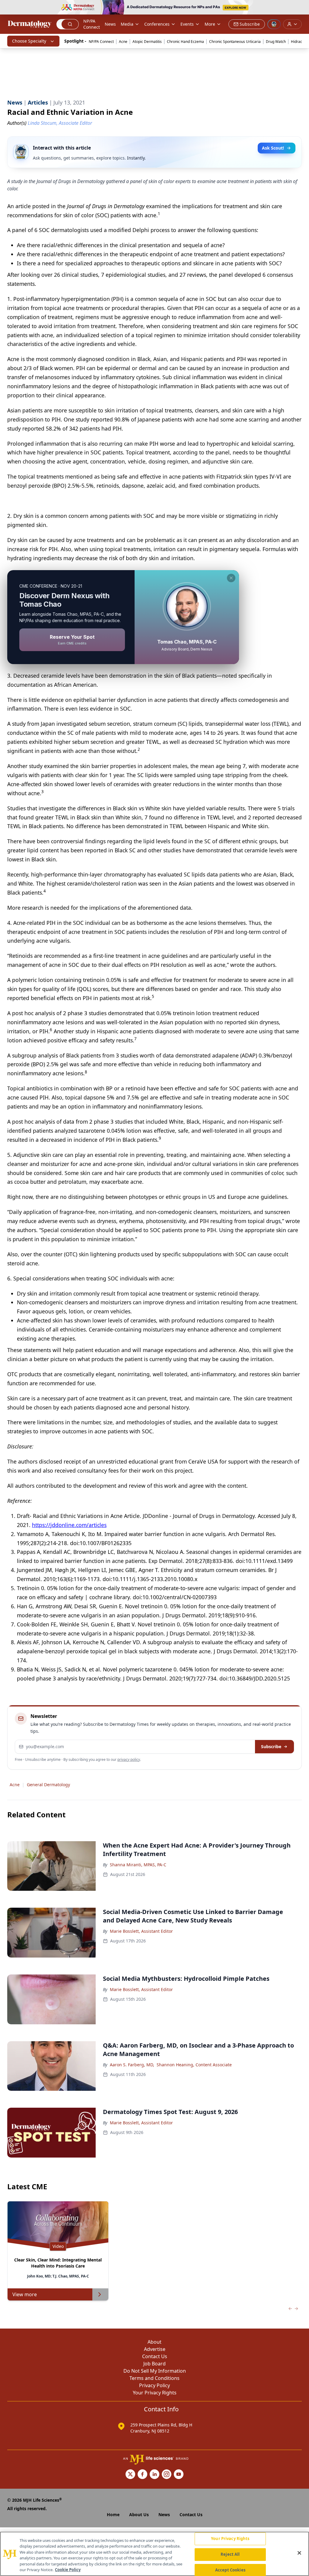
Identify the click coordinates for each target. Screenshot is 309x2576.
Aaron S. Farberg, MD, (132, 2065)
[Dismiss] (231, 578)
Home (113, 2515)
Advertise (155, 2349)
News (110, 24)
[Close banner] (301, 8)
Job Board (154, 2364)
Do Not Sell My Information (155, 2371)
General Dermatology (48, 1785)
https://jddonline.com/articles (69, 1525)
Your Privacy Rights (155, 2393)
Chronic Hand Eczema (185, 42)
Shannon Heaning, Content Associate (194, 2065)
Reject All (230, 2554)
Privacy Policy (154, 2385)
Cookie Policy (68, 2570)
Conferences (157, 24)
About (154, 2342)
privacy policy (129, 1759)
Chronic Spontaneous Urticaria (235, 42)
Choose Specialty (29, 41)
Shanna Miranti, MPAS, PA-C (138, 1865)
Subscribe (271, 1746)
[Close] (299, 2553)
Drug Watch (276, 42)
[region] (154, 2554)
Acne (123, 42)
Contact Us (155, 2356)
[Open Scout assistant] (274, 24)
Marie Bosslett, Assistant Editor (141, 1931)
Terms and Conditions (154, 2378)
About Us (139, 2515)
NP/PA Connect (92, 24)
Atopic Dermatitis (147, 42)
